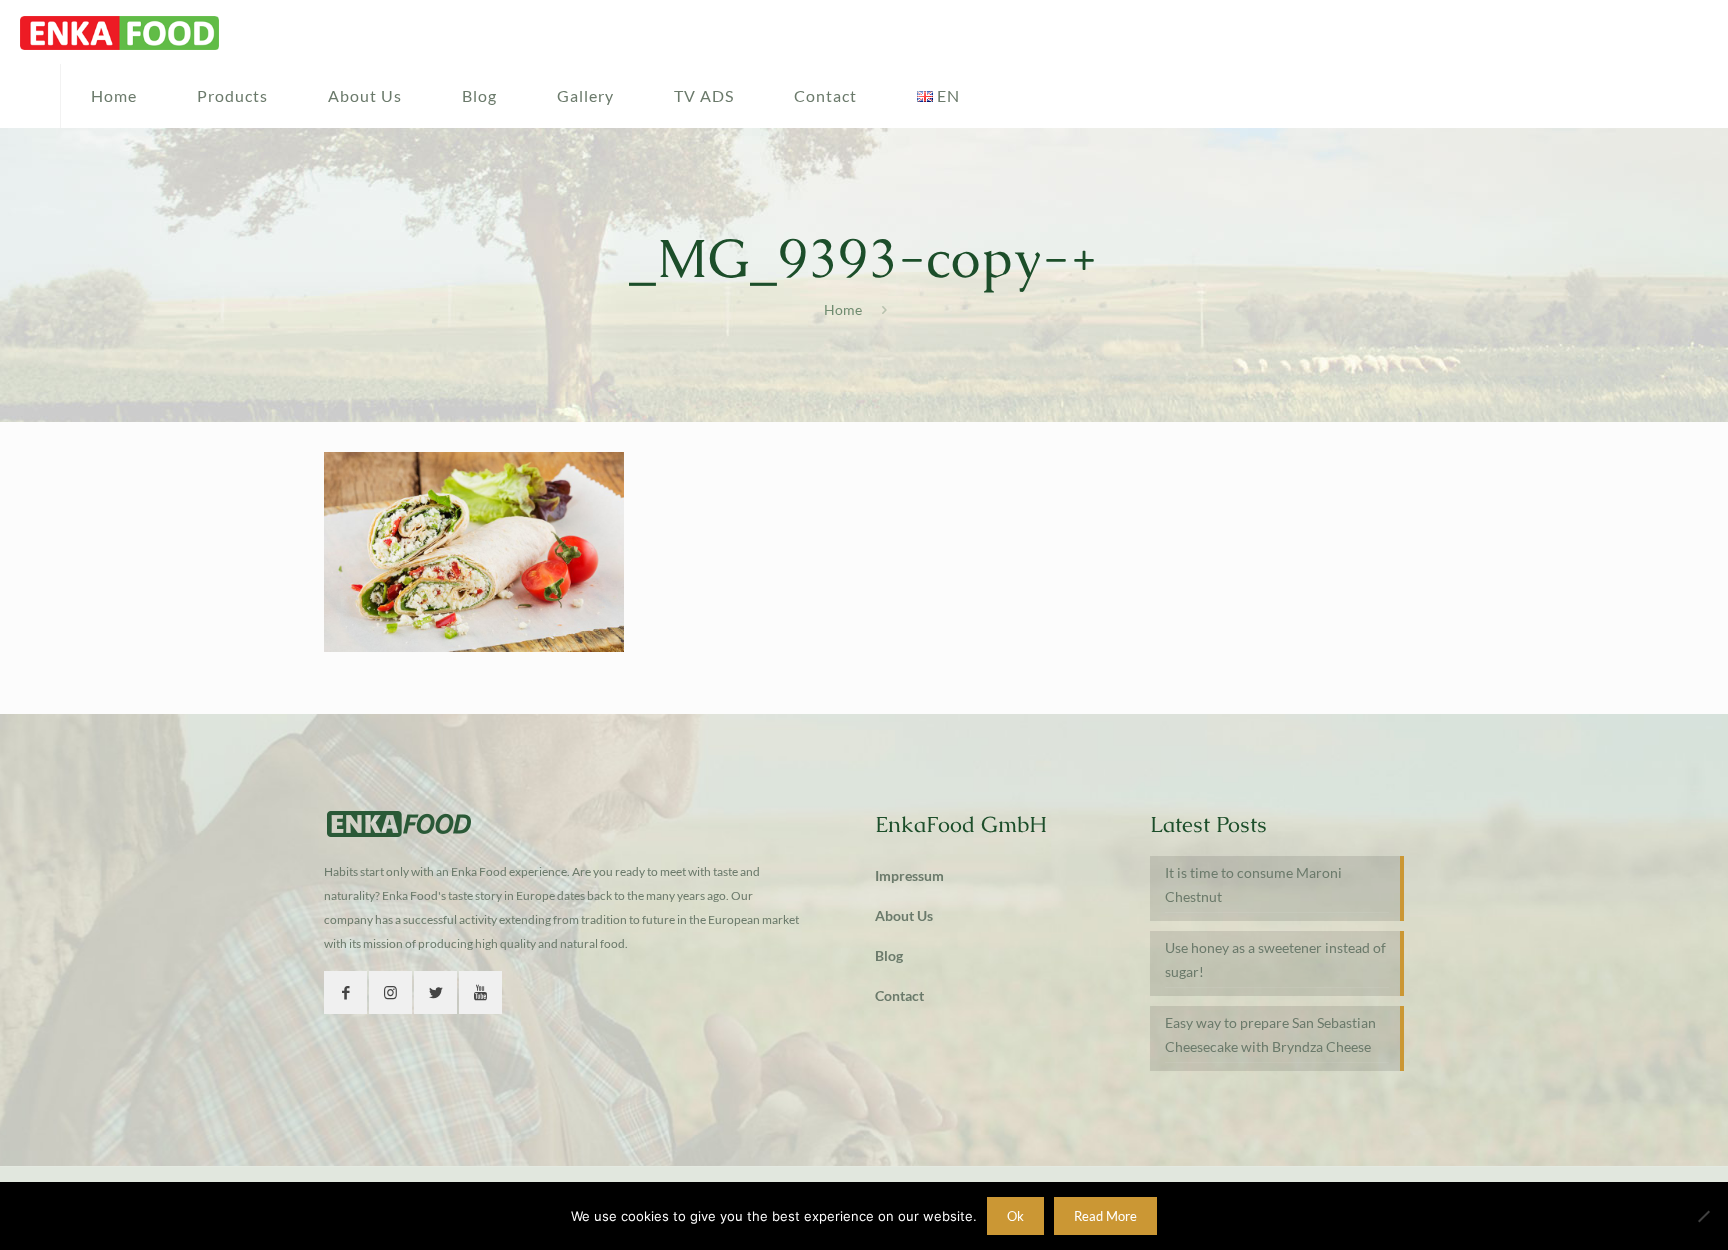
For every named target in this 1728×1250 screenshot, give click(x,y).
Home (843, 309)
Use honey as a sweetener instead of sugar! (1275, 959)
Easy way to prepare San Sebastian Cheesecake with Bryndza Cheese (1270, 1034)
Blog (889, 955)
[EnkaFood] (119, 32)
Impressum (909, 875)
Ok (1015, 1216)
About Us (904, 915)
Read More (1105, 1216)
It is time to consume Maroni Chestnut (1253, 884)
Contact (899, 995)
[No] (1703, 1216)
